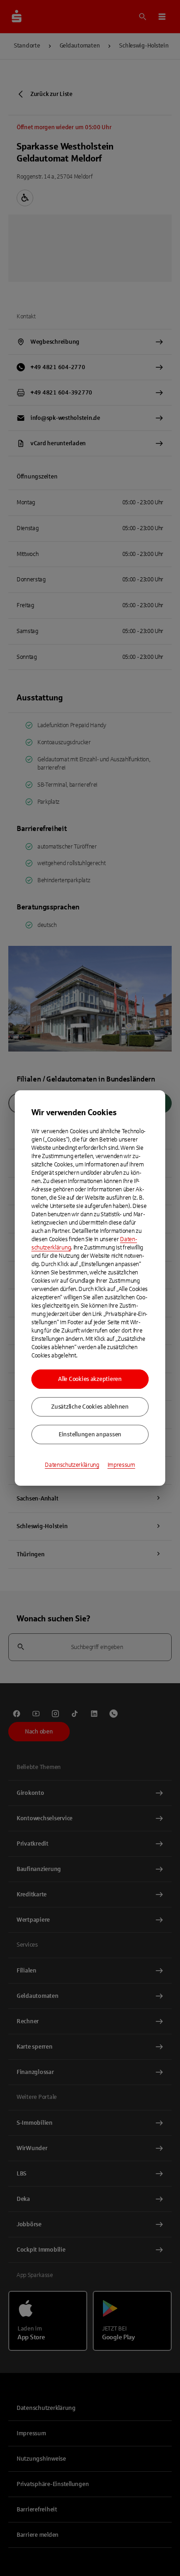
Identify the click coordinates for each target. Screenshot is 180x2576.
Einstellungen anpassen (90, 1434)
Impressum (121, 1465)
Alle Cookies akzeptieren (90, 1379)
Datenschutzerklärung (72, 1465)
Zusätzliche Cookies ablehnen (90, 1407)
